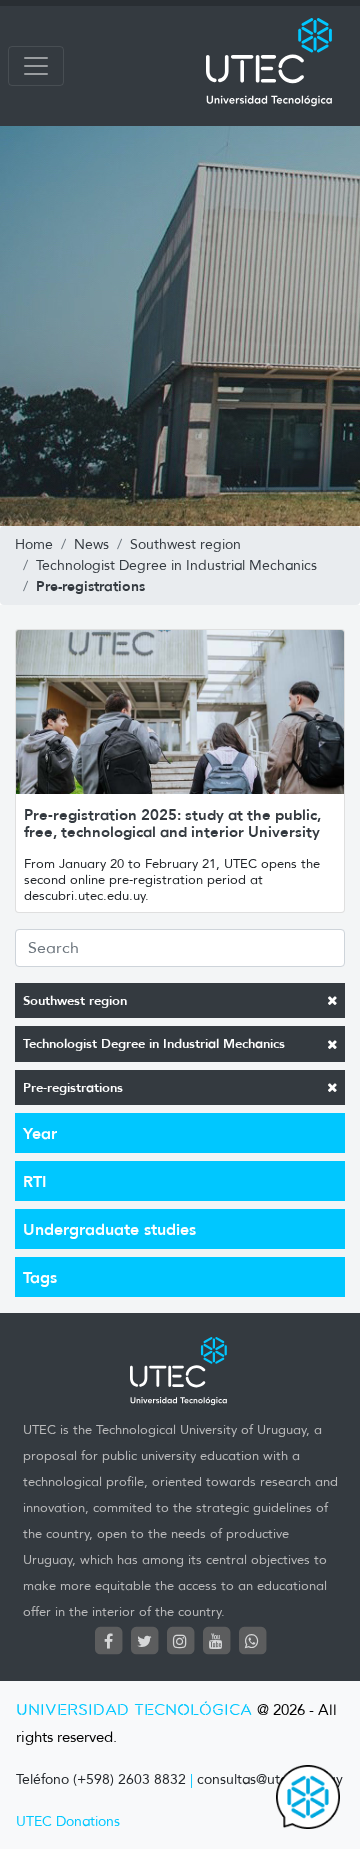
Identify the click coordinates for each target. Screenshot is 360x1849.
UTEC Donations (68, 1821)
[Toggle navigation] (36, 66)
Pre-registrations (73, 1087)
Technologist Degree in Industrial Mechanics (154, 1043)
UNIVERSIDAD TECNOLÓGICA (134, 1710)
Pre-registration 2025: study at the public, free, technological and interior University (172, 823)
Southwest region (75, 1000)
